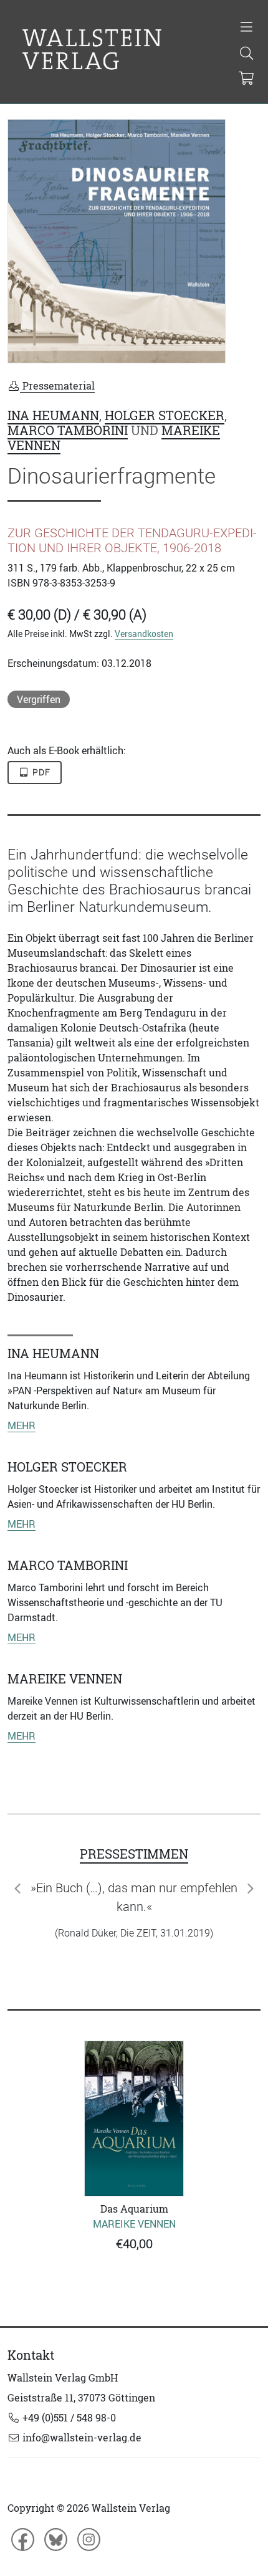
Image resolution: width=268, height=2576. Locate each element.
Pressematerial (57, 386)
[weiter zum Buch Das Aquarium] (134, 2119)
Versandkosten (144, 634)
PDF (41, 772)
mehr (22, 1425)
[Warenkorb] (246, 79)
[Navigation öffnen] (246, 28)
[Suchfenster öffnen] (246, 54)
